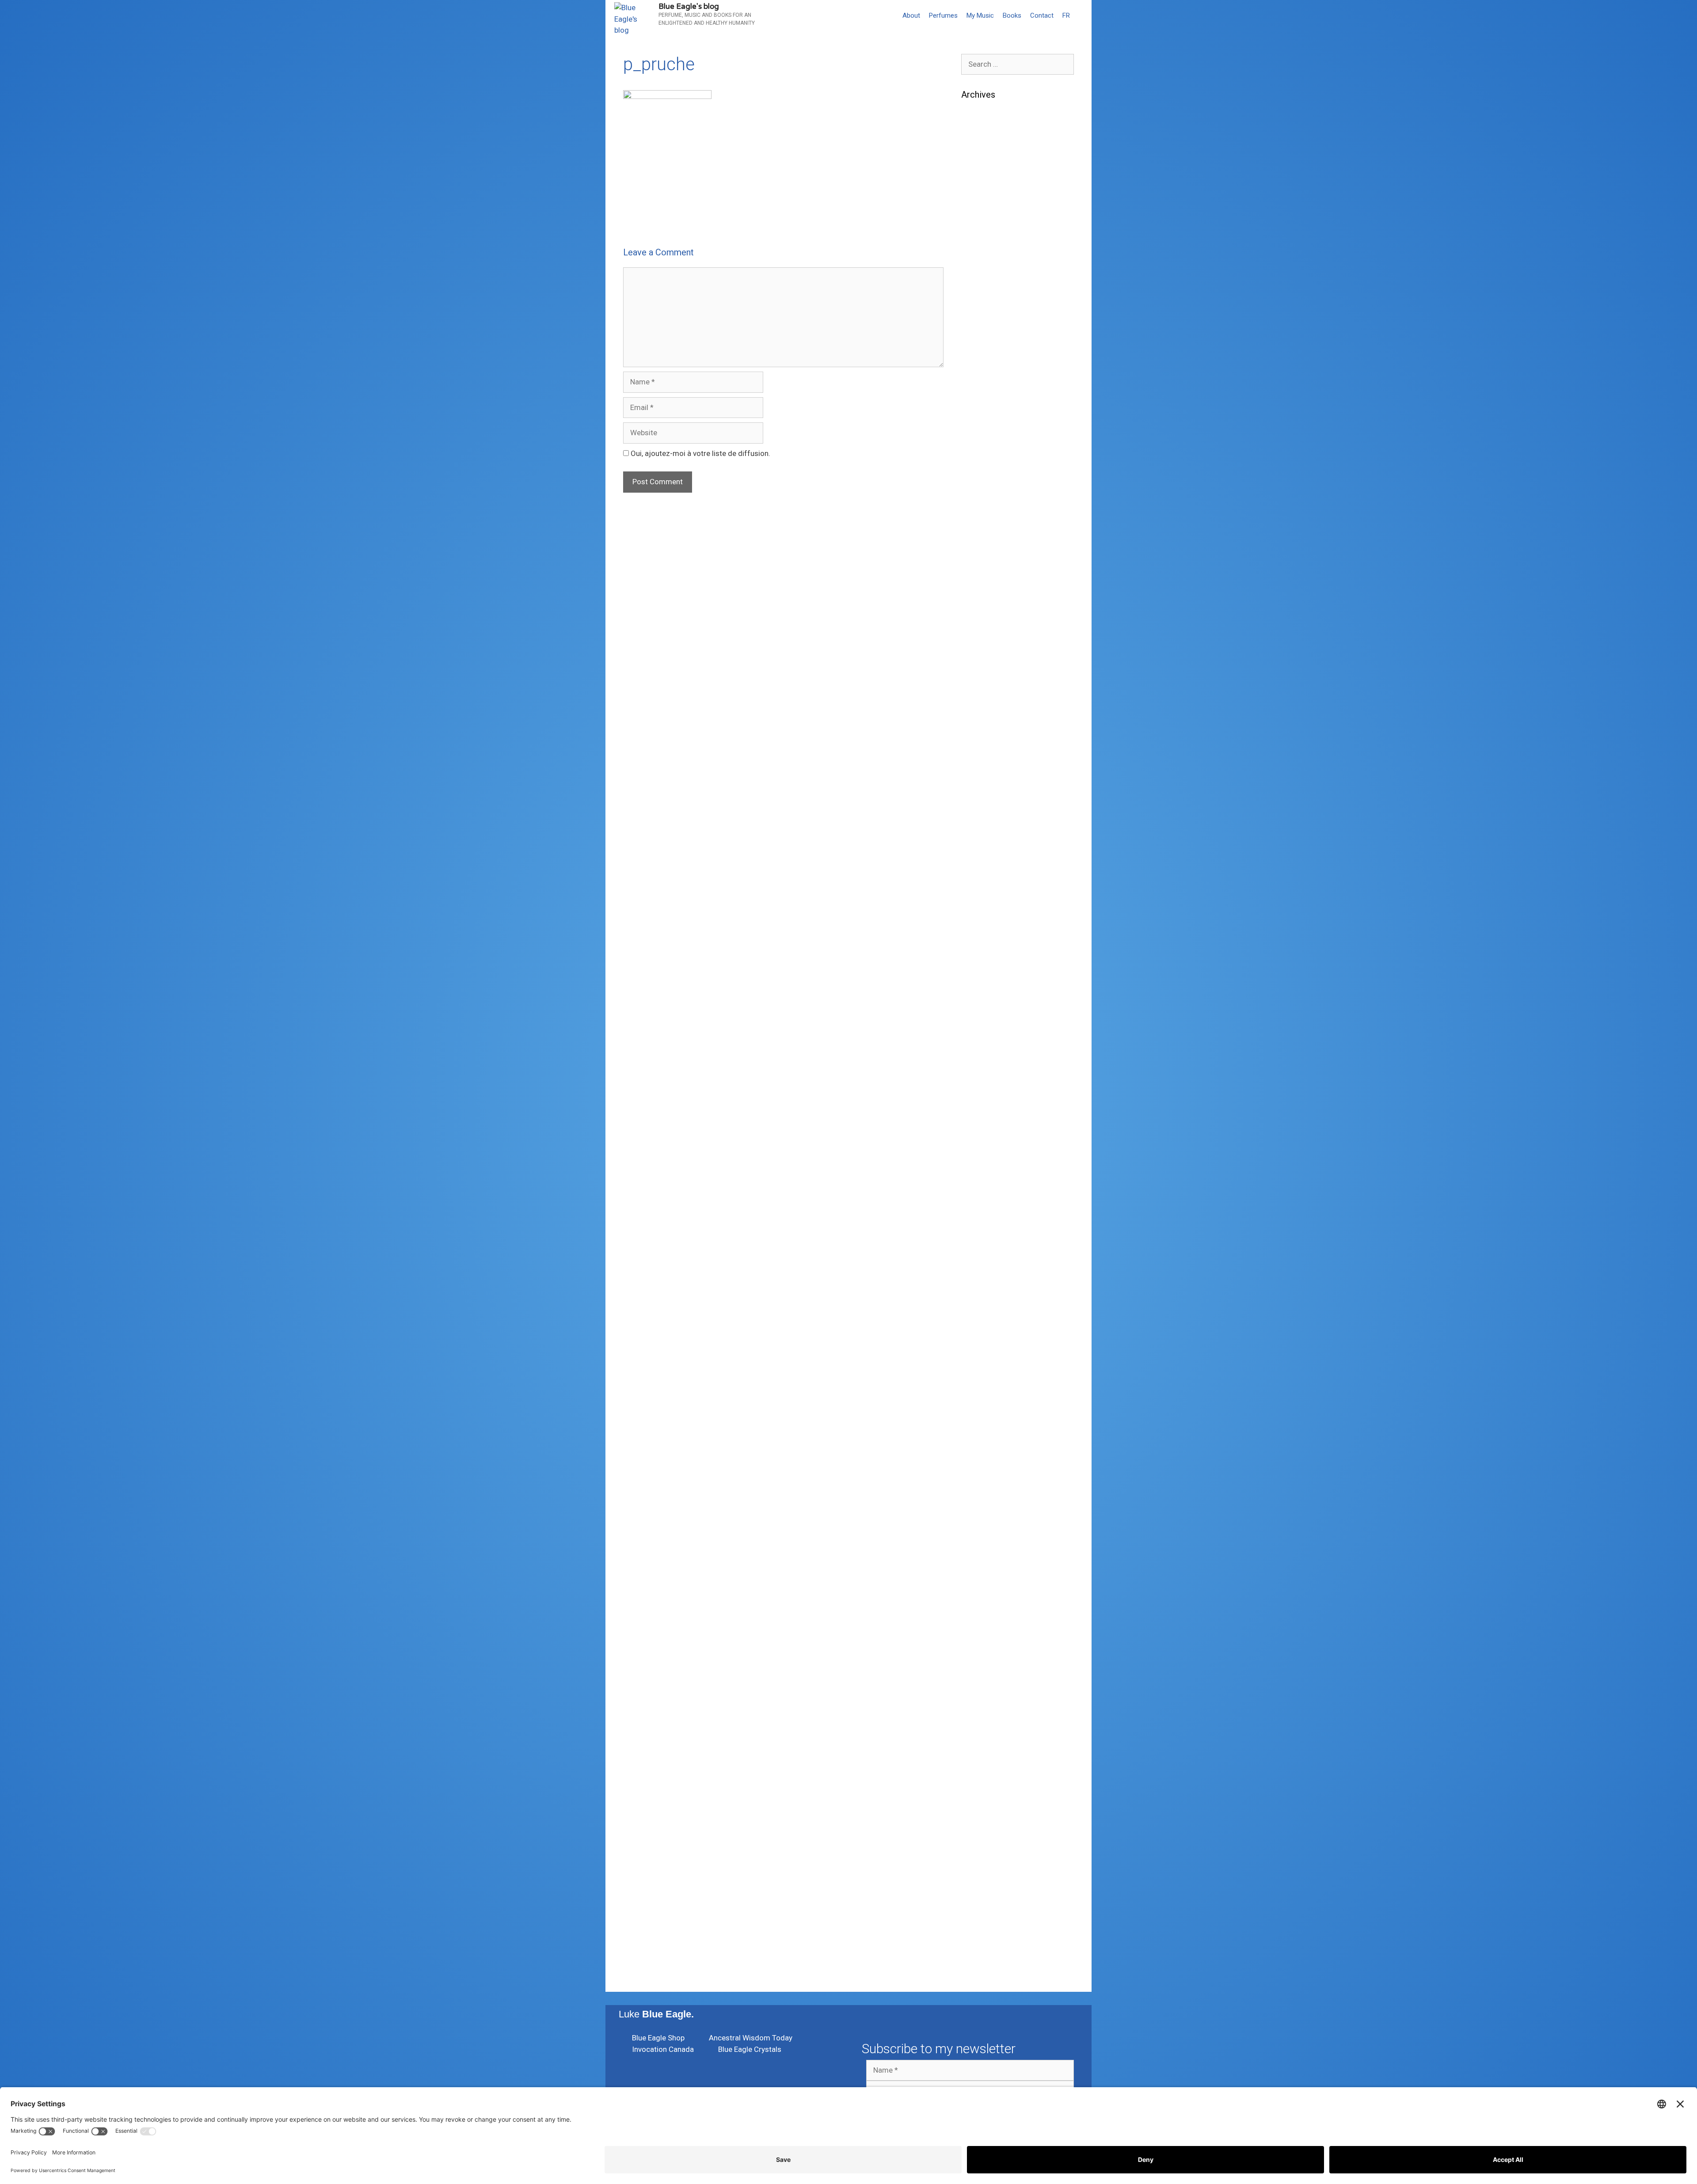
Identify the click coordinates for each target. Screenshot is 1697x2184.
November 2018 (988, 1212)
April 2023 (978, 632)
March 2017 (981, 1481)
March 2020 (981, 1009)
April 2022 (978, 740)
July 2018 (978, 1265)
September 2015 (989, 1697)
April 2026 (978, 174)
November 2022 (988, 686)
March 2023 (981, 646)
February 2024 (985, 497)
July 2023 (978, 592)
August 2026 (983, 120)
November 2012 (988, 1885)
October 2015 (984, 1683)
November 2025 (988, 241)
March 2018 (981, 1319)
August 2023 (983, 578)
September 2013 (989, 1831)
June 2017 (979, 1440)
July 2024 (978, 430)
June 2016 (979, 1575)
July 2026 (978, 133)
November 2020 (988, 901)
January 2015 (984, 1737)
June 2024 (979, 443)
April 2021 (978, 834)
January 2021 (984, 874)
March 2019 (981, 1158)
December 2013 (988, 1818)
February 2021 (985, 861)
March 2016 (981, 1616)
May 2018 (978, 1292)
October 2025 (984, 254)
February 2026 (985, 201)
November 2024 (988, 376)
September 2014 (989, 1778)
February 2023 (985, 659)
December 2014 (988, 1751)
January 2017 (984, 1508)
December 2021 (988, 767)
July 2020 (978, 955)
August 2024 (983, 416)
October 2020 (984, 915)
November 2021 (988, 780)
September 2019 (989, 1077)
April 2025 (978, 308)
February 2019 (985, 1171)
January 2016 (984, 1643)
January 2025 (984, 349)
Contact (1042, 15)
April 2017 (978, 1467)
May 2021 (978, 820)
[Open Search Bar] (1083, 15)
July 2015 (978, 1710)
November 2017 (988, 1373)
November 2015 (988, 1670)
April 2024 (978, 470)
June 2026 (979, 147)
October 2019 (984, 1063)
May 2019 (978, 1131)
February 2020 (985, 1023)
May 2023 (978, 619)
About (911, 15)
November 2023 (988, 538)
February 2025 (985, 335)
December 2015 (988, 1656)
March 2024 (981, 484)
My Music (980, 15)
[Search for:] (1018, 64)
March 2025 (981, 322)
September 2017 (989, 1400)
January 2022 (984, 753)
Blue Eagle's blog (689, 6)
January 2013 (984, 1872)
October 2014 (984, 1764)
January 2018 (984, 1346)
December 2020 (988, 888)
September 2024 (989, 403)
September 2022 (989, 713)
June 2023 (979, 605)
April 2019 (978, 1144)
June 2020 (979, 969)
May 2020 (978, 982)
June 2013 (979, 1845)
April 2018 (978, 1306)
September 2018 (989, 1238)
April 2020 (978, 996)
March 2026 (981, 187)
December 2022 (988, 672)
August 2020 (983, 942)
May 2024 (978, 457)
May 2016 (978, 1589)
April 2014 (978, 1791)
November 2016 (988, 1535)
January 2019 (984, 1185)
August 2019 (983, 1090)
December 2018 (988, 1198)
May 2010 (978, 1926)
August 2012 (983, 1899)
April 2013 (978, 1858)
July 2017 (978, 1427)
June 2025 (979, 295)
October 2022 (984, 699)
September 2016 (989, 1562)
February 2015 (985, 1724)
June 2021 (979, 807)
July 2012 (978, 1912)
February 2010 (985, 1939)
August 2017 (983, 1413)
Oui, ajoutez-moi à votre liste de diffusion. (700, 453)
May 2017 (978, 1454)
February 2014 (985, 1804)
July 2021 (978, 794)
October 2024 (984, 389)
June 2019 (979, 1117)
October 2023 (984, 551)
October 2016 (984, 1548)
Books (1012, 15)
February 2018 (985, 1333)
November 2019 (988, 1050)
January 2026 (984, 214)
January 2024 (984, 511)
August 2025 (983, 281)
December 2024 (988, 362)
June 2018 (979, 1279)
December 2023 (988, 524)
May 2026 (978, 160)
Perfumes (943, 15)
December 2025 (988, 228)
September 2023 (989, 565)
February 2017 (985, 1494)
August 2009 (983, 1966)
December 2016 (988, 1521)
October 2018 (984, 1225)
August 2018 (983, 1252)
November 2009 (988, 1952)
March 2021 (981, 847)
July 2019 (978, 1104)
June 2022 (979, 726)
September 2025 (989, 268)
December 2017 (988, 1360)
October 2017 (984, 1386)
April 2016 (978, 1602)
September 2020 (989, 928)
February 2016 (985, 1629)
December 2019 (988, 1036)
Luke (656, 2014)
